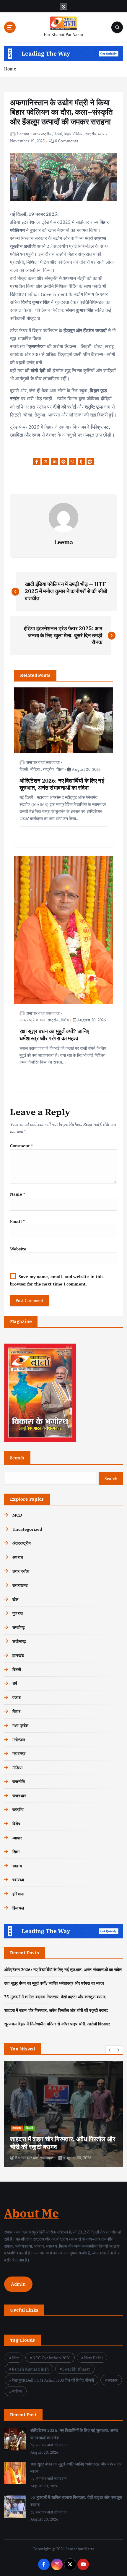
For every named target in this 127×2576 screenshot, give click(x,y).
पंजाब (16, 1697)
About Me (32, 2213)
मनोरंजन (19, 1740)
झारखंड (18, 1655)
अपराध (18, 1557)
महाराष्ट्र (19, 1753)
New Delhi (93, 2358)
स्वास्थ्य (18, 1880)
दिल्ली (58, 134)
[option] (63, 2114)
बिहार (68, 134)
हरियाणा (18, 1894)
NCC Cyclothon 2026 (52, 2358)
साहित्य (17, 2391)
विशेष (65, 1020)
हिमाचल (18, 1908)
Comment (21, 1146)
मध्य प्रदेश (20, 1725)
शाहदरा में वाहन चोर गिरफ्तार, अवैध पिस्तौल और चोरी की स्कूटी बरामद (56, 2010)
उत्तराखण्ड (20, 1585)
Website (18, 1249)
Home (10, 69)
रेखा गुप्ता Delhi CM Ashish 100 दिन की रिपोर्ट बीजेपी (53, 2380)
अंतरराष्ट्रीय (42, 134)
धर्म (42, 1020)
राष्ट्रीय (91, 134)
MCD (17, 1515)
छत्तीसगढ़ (19, 1641)
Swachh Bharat (76, 2369)
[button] (110, 2050)
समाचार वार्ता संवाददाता (43, 762)
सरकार (113, 2380)
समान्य (17, 1866)
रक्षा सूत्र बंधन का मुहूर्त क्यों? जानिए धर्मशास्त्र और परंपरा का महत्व (54, 1983)
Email (17, 1221)
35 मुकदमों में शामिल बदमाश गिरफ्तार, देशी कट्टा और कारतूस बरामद (55, 1997)
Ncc (15, 2358)
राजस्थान (19, 1796)
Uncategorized (27, 1529)
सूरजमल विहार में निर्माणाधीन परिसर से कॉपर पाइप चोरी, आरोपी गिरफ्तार (57, 2024)
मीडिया (78, 134)
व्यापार (103, 134)
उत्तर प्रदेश (21, 1571)
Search (17, 1458)
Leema (23, 134)
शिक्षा (60, 769)
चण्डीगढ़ (19, 1627)
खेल (15, 1599)
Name (18, 1194)
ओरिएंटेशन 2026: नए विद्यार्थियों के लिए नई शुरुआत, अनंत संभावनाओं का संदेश (63, 1970)
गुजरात (18, 1613)
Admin (18, 2284)
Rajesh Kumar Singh (30, 2369)
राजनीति (19, 1781)
